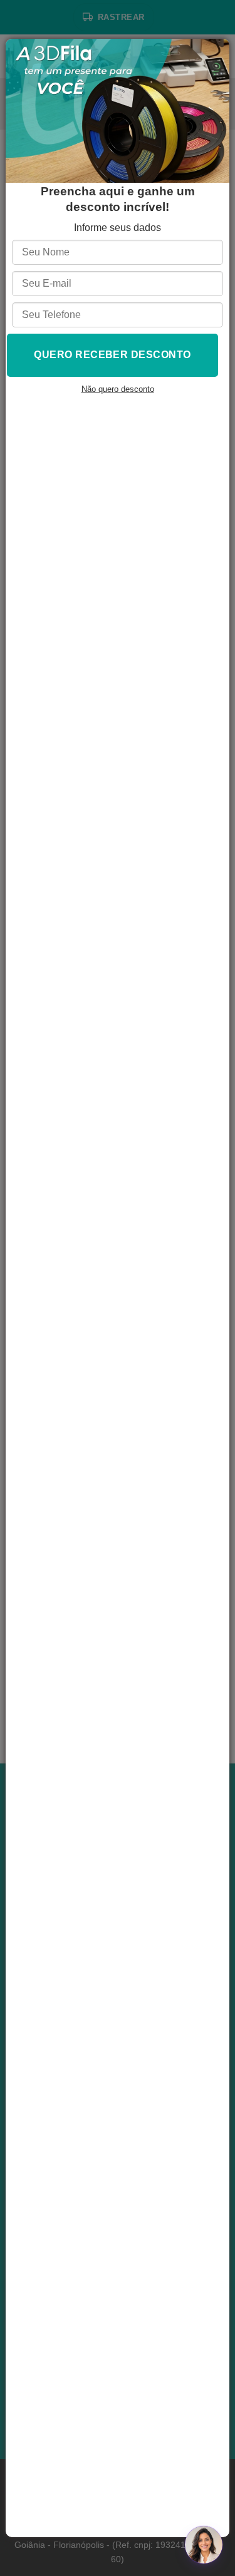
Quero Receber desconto (112, 355)
